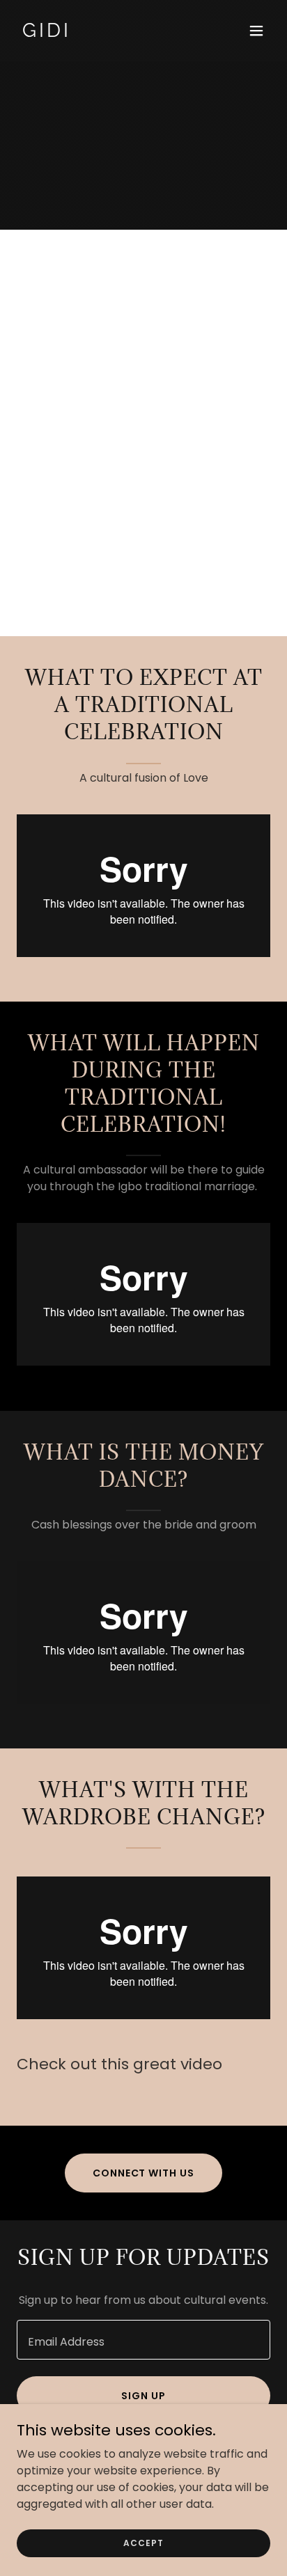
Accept (143, 2542)
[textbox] (143, 2340)
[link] (106, 33)
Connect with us (144, 2173)
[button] (256, 31)
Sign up (143, 2396)
